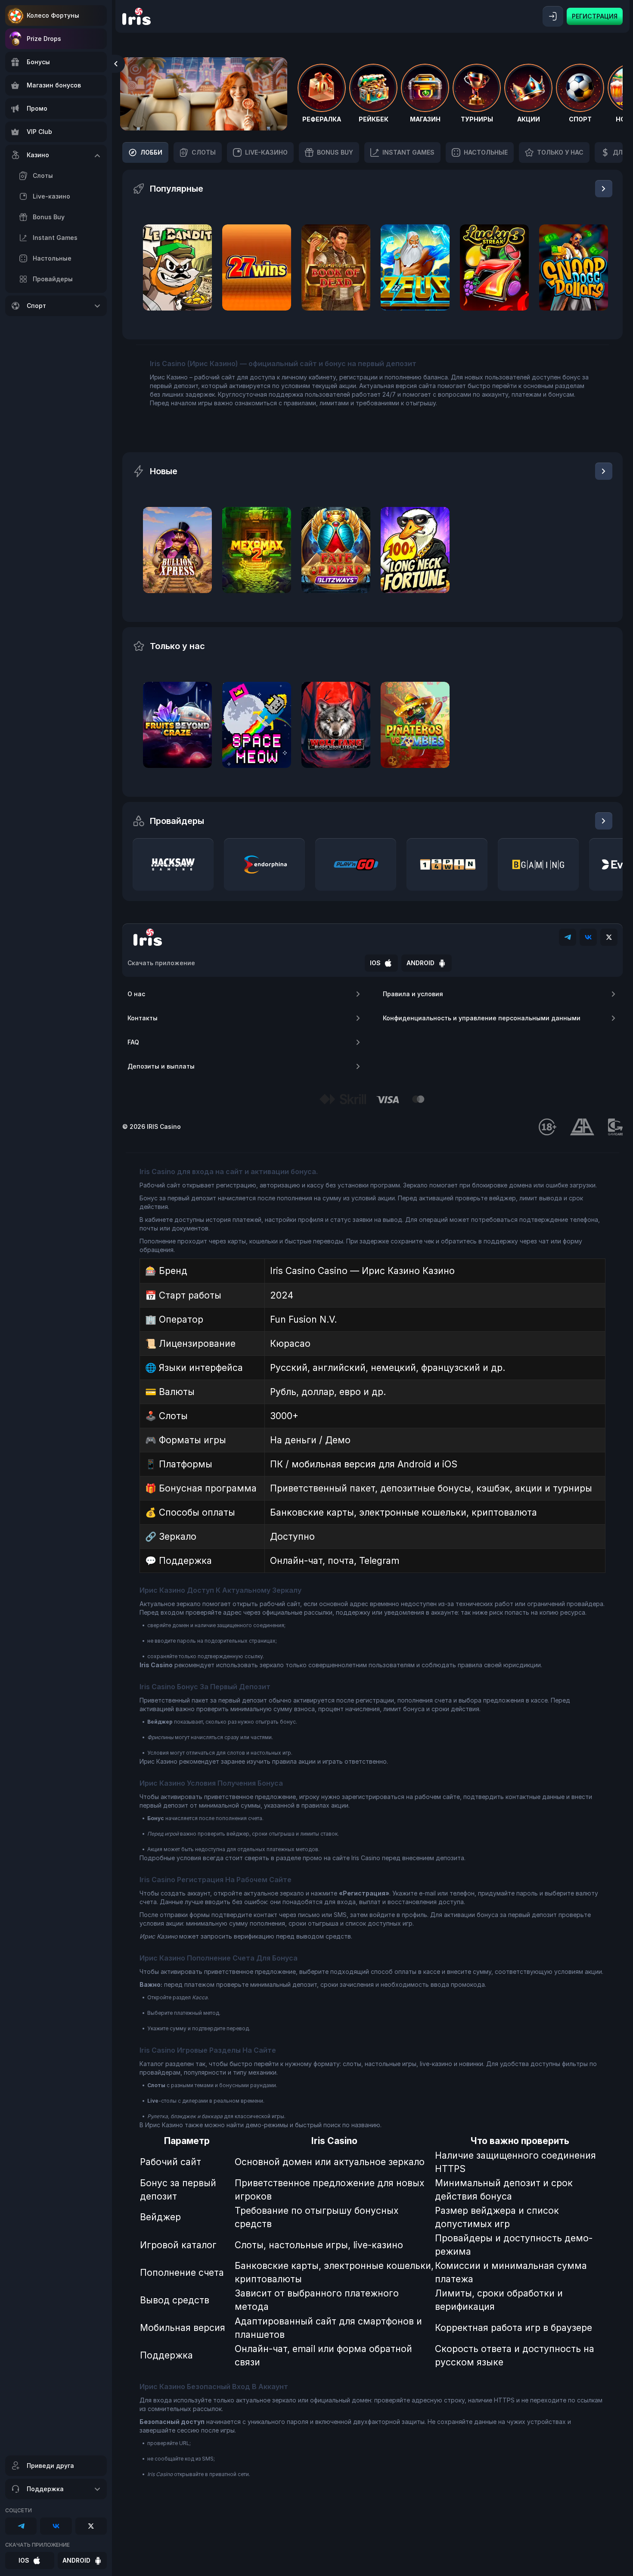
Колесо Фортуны (53, 15)
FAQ (133, 1042)
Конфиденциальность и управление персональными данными (482, 1018)
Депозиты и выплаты (161, 1066)
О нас (136, 994)
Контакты (143, 1018)
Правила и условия (413, 994)
